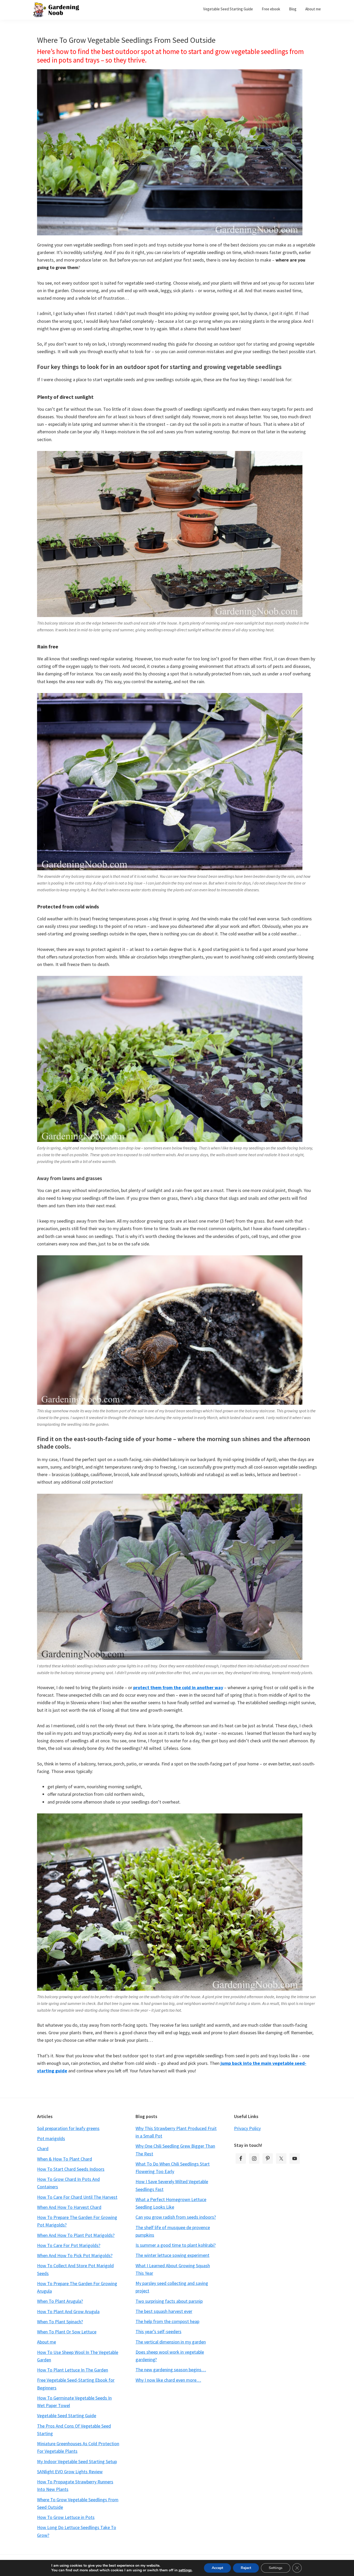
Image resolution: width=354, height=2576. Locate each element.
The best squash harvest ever (164, 2311)
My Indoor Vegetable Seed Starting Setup (77, 2461)
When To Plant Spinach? (60, 2322)
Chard (43, 2149)
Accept (217, 2568)
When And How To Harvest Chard (69, 2207)
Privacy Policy (247, 2128)
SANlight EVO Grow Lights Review (70, 2472)
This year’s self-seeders (158, 2331)
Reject (246, 2568)
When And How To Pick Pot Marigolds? (75, 2255)
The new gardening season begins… (171, 2370)
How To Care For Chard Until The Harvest (77, 2197)
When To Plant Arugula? (60, 2301)
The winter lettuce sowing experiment (172, 2255)
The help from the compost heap (167, 2321)
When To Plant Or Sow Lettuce (67, 2332)
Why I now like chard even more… (168, 2380)
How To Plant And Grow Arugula (68, 2311)
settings (185, 2570)
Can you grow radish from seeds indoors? (176, 2217)
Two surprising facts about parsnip (169, 2301)
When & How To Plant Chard (65, 2159)
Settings (276, 2568)
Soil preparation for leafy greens (68, 2128)
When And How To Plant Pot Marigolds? (76, 2235)
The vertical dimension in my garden (171, 2342)
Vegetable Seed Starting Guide (67, 2416)
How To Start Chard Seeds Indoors (71, 2169)
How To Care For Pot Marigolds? (69, 2245)
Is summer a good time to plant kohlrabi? (176, 2245)
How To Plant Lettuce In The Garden (73, 2370)
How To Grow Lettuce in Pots (66, 2517)
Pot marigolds (51, 2138)
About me (47, 2342)
